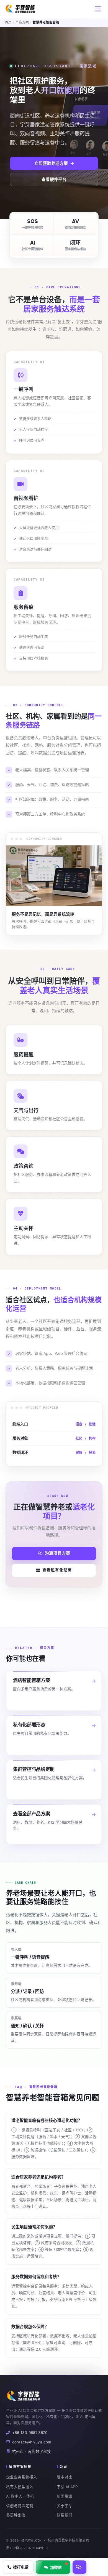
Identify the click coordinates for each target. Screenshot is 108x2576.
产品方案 (22, 22)
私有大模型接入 (20, 2487)
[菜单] (98, 9)
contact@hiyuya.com (32, 2442)
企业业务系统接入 (22, 2477)
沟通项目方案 (57, 1553)
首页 (8, 22)
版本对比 (65, 2477)
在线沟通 (79, 2567)
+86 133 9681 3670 (30, 2433)
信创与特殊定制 (20, 2506)
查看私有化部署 (57, 1570)
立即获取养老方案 (51, 163)
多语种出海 (16, 2515)
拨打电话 (21, 2567)
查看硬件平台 (54, 180)
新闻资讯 (65, 2496)
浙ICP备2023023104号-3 (27, 2548)
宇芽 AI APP (67, 2487)
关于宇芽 (65, 2506)
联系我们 (65, 2515)
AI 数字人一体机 (20, 2496)
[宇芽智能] (21, 9)
